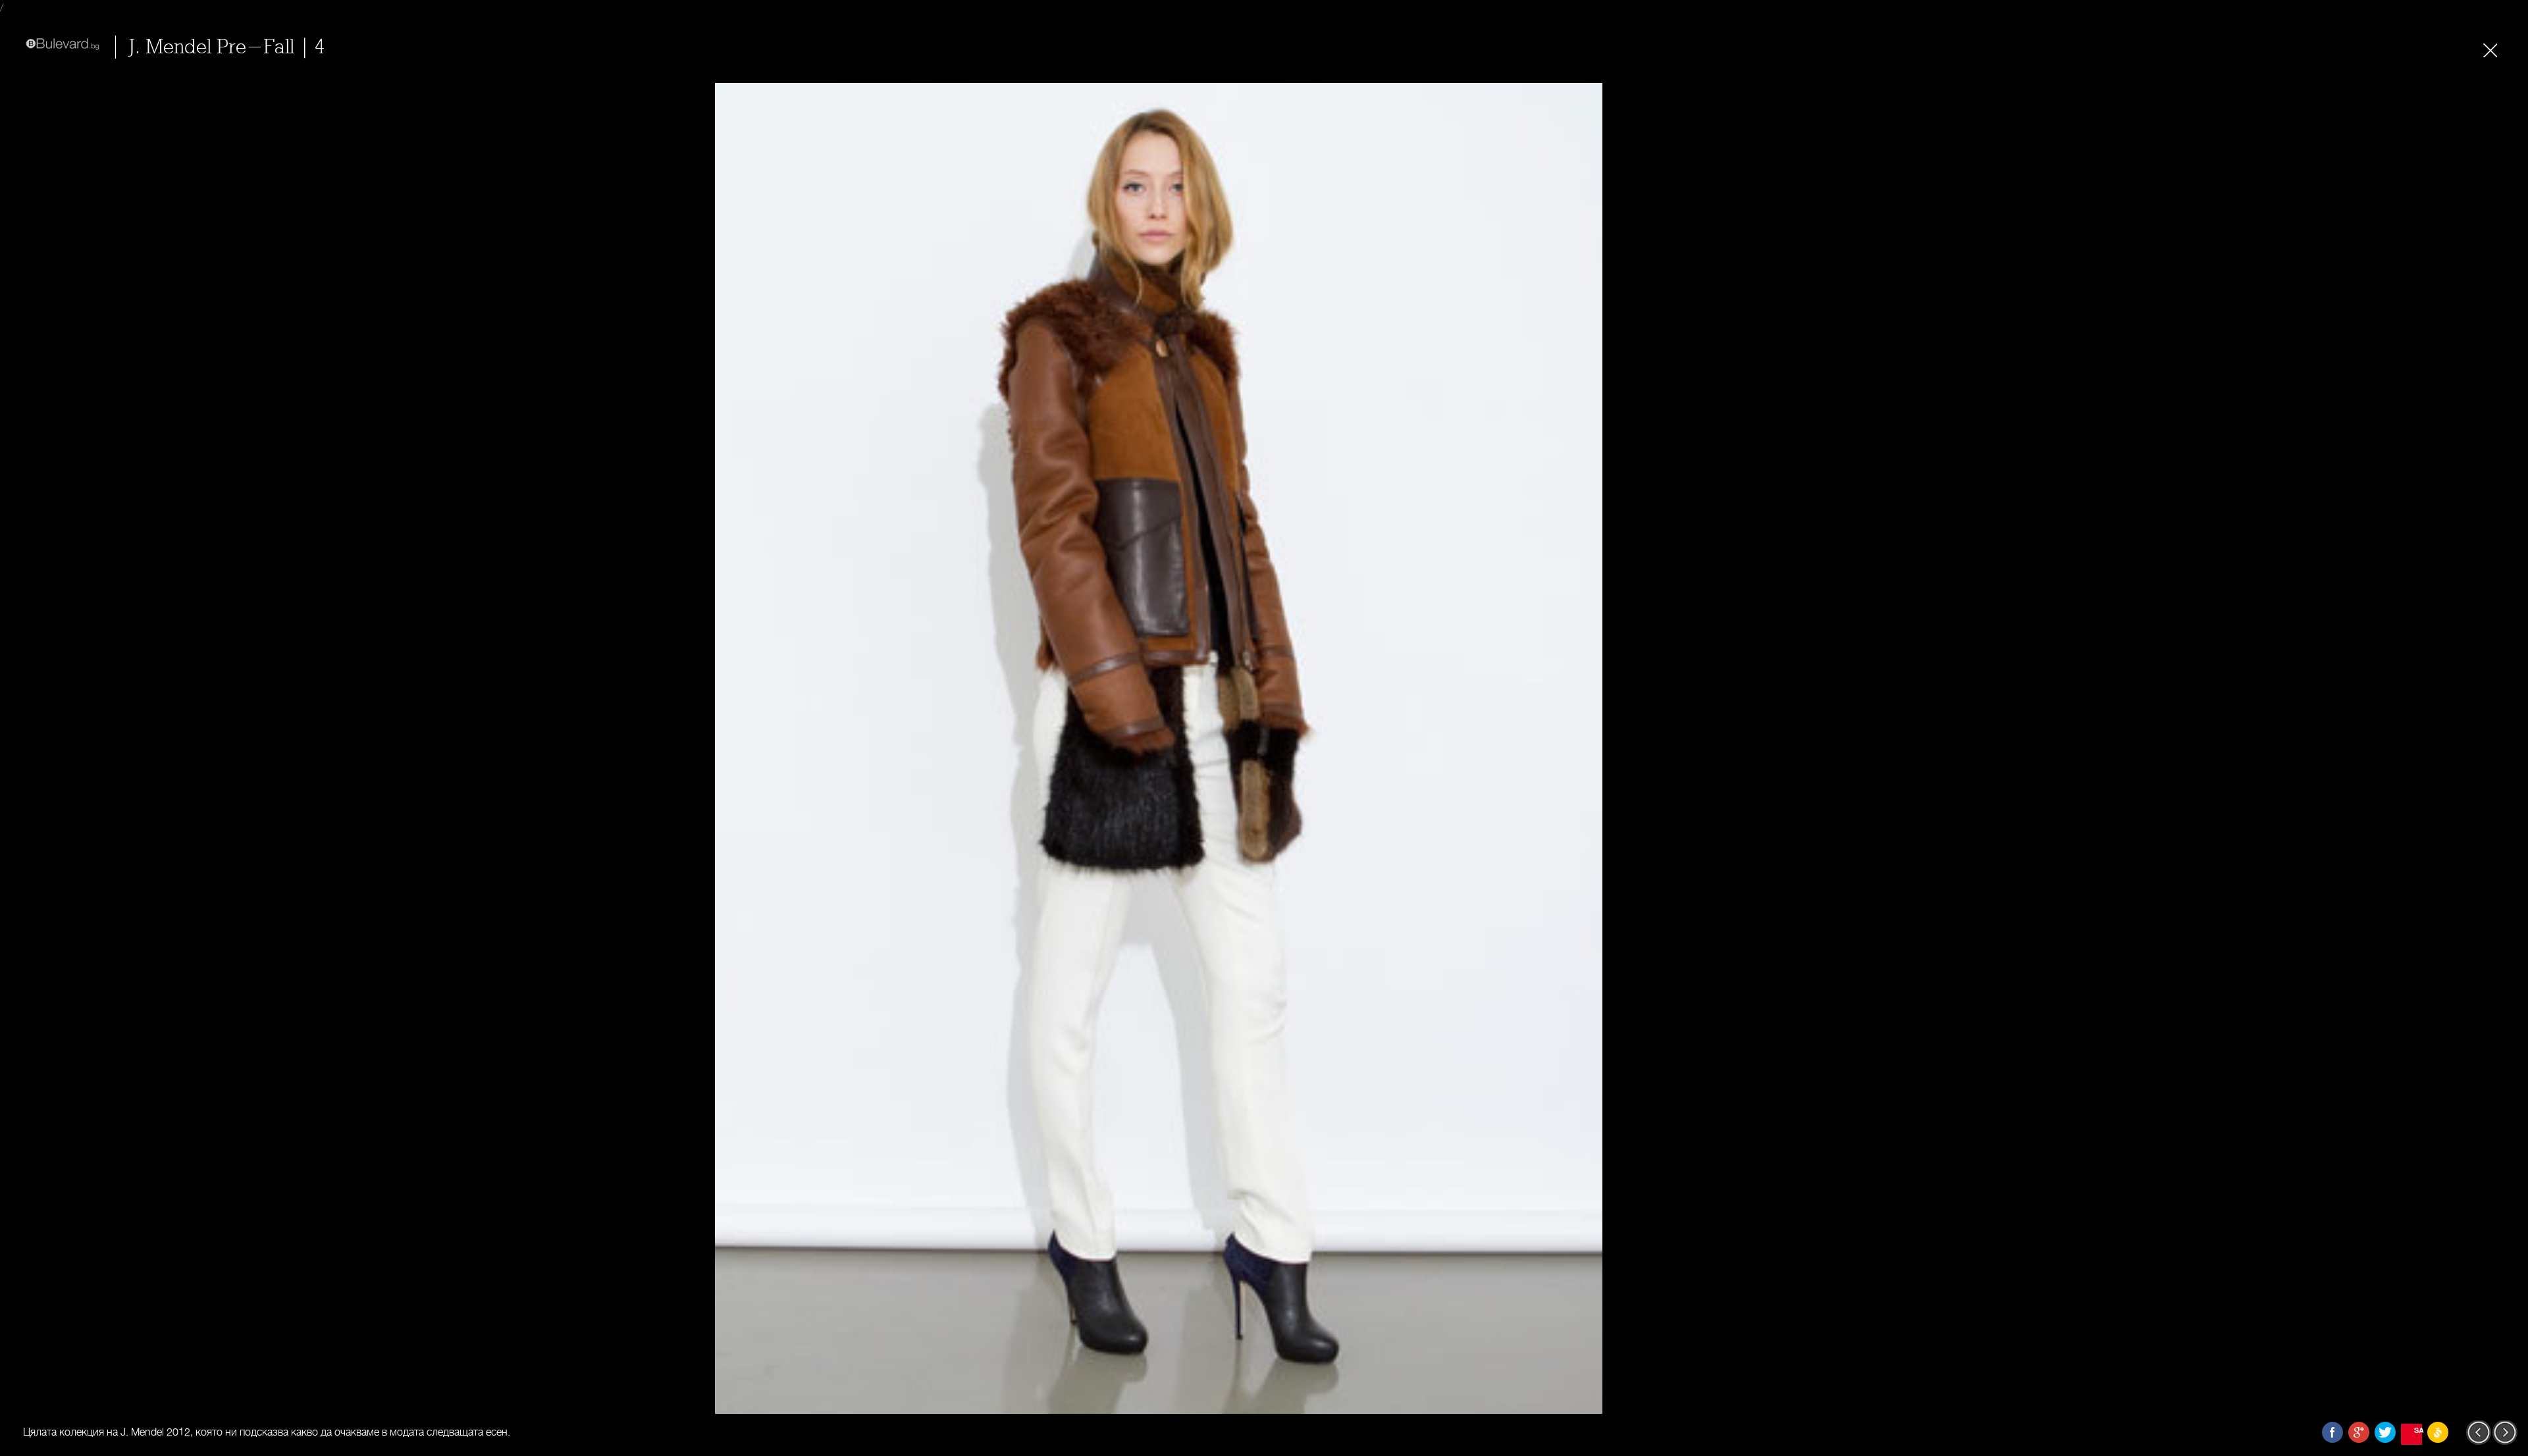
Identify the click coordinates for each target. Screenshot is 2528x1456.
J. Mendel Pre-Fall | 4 (227, 47)
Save (2418, 1430)
